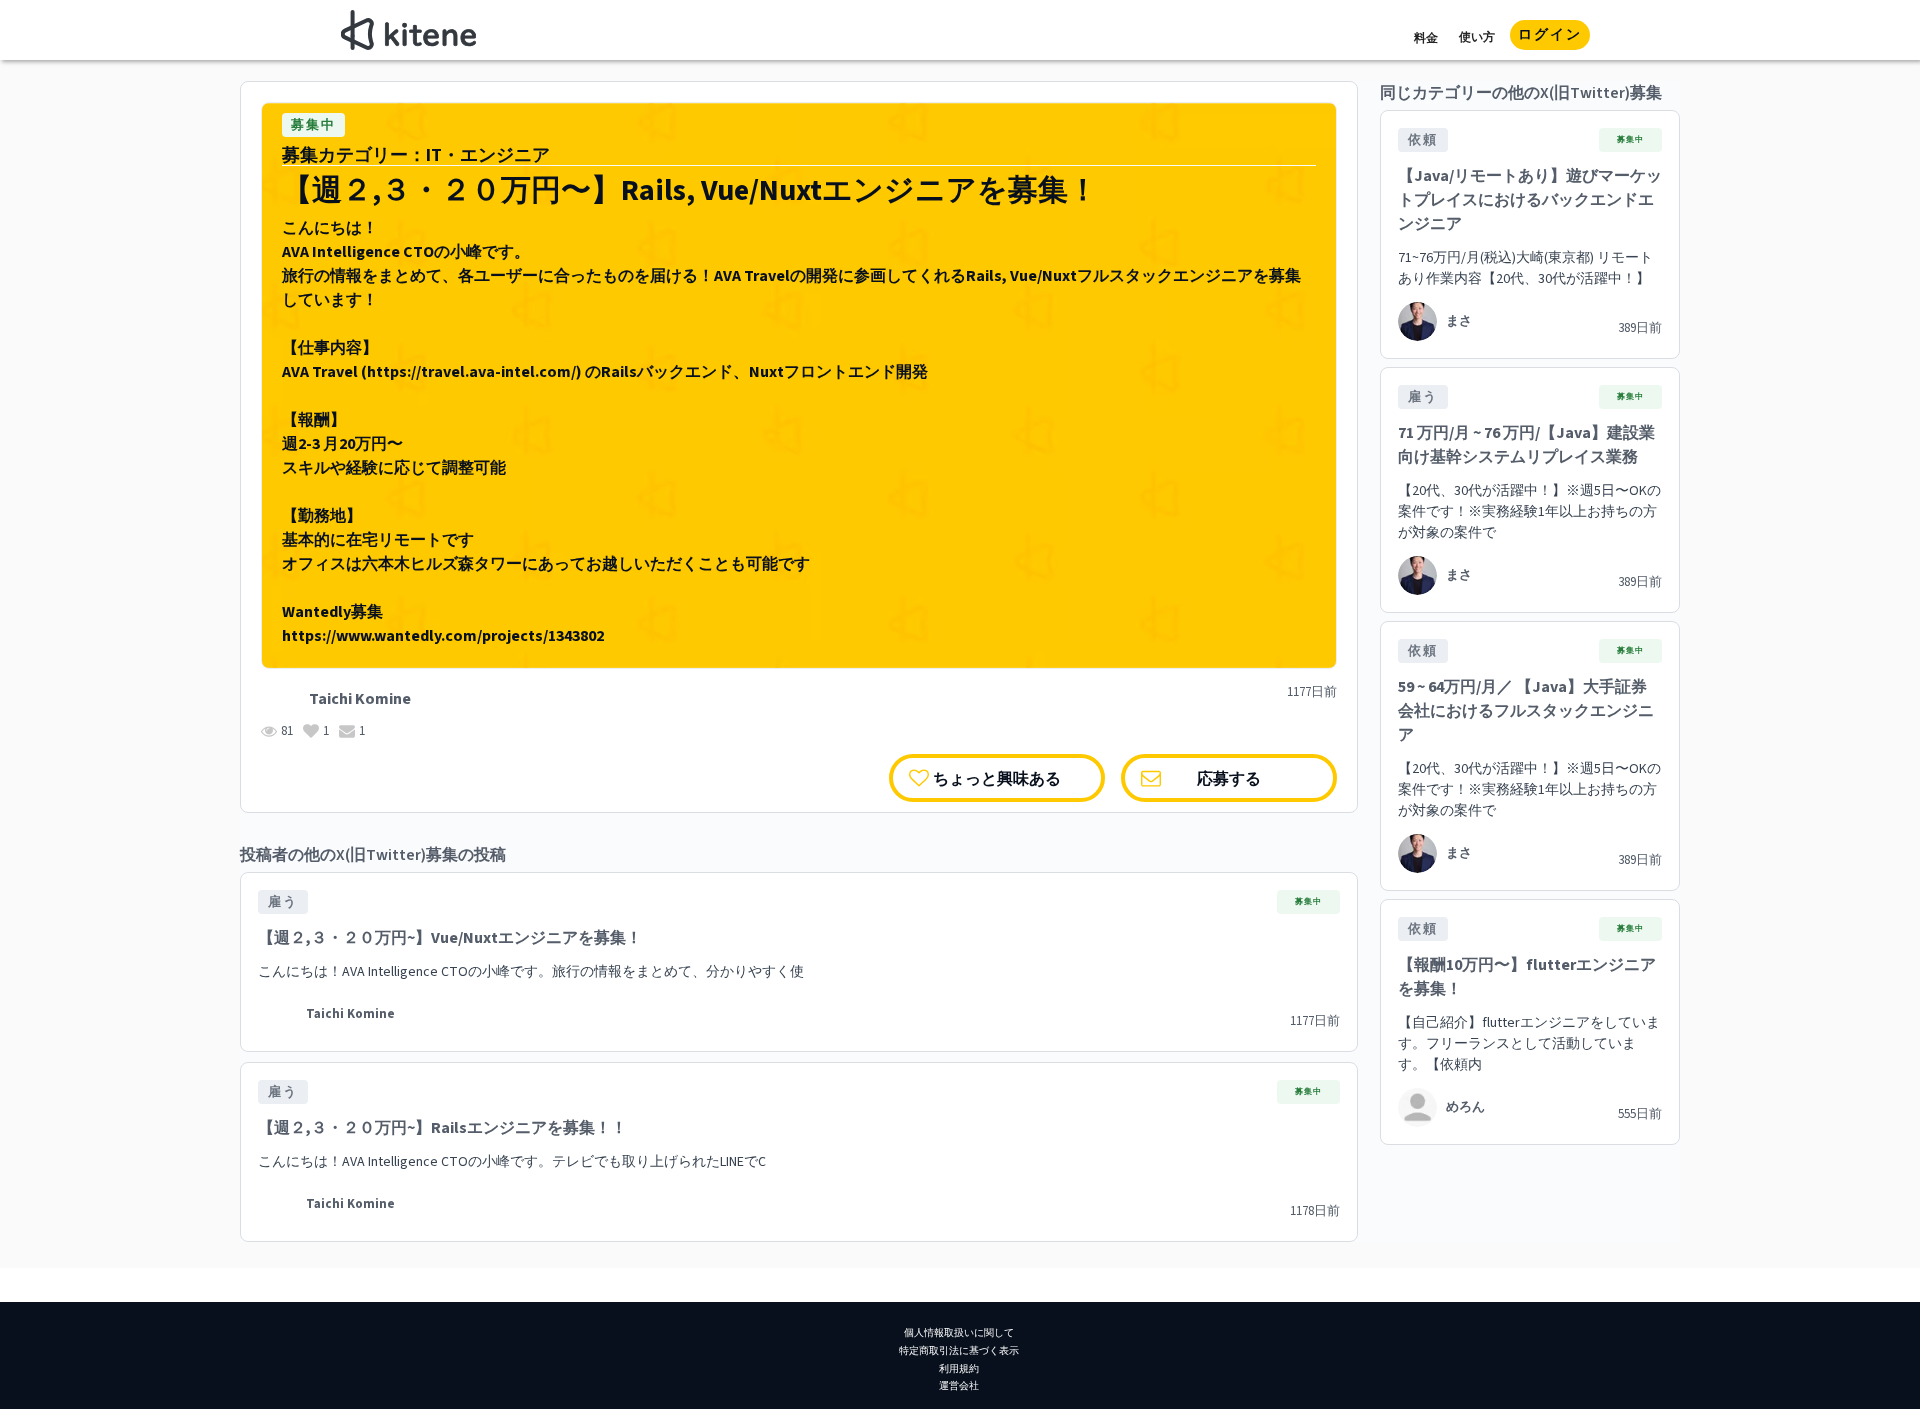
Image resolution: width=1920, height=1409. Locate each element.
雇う (283, 902)
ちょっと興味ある (997, 777)
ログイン (1550, 35)
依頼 (1423, 140)
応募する (1229, 777)
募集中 (313, 125)
